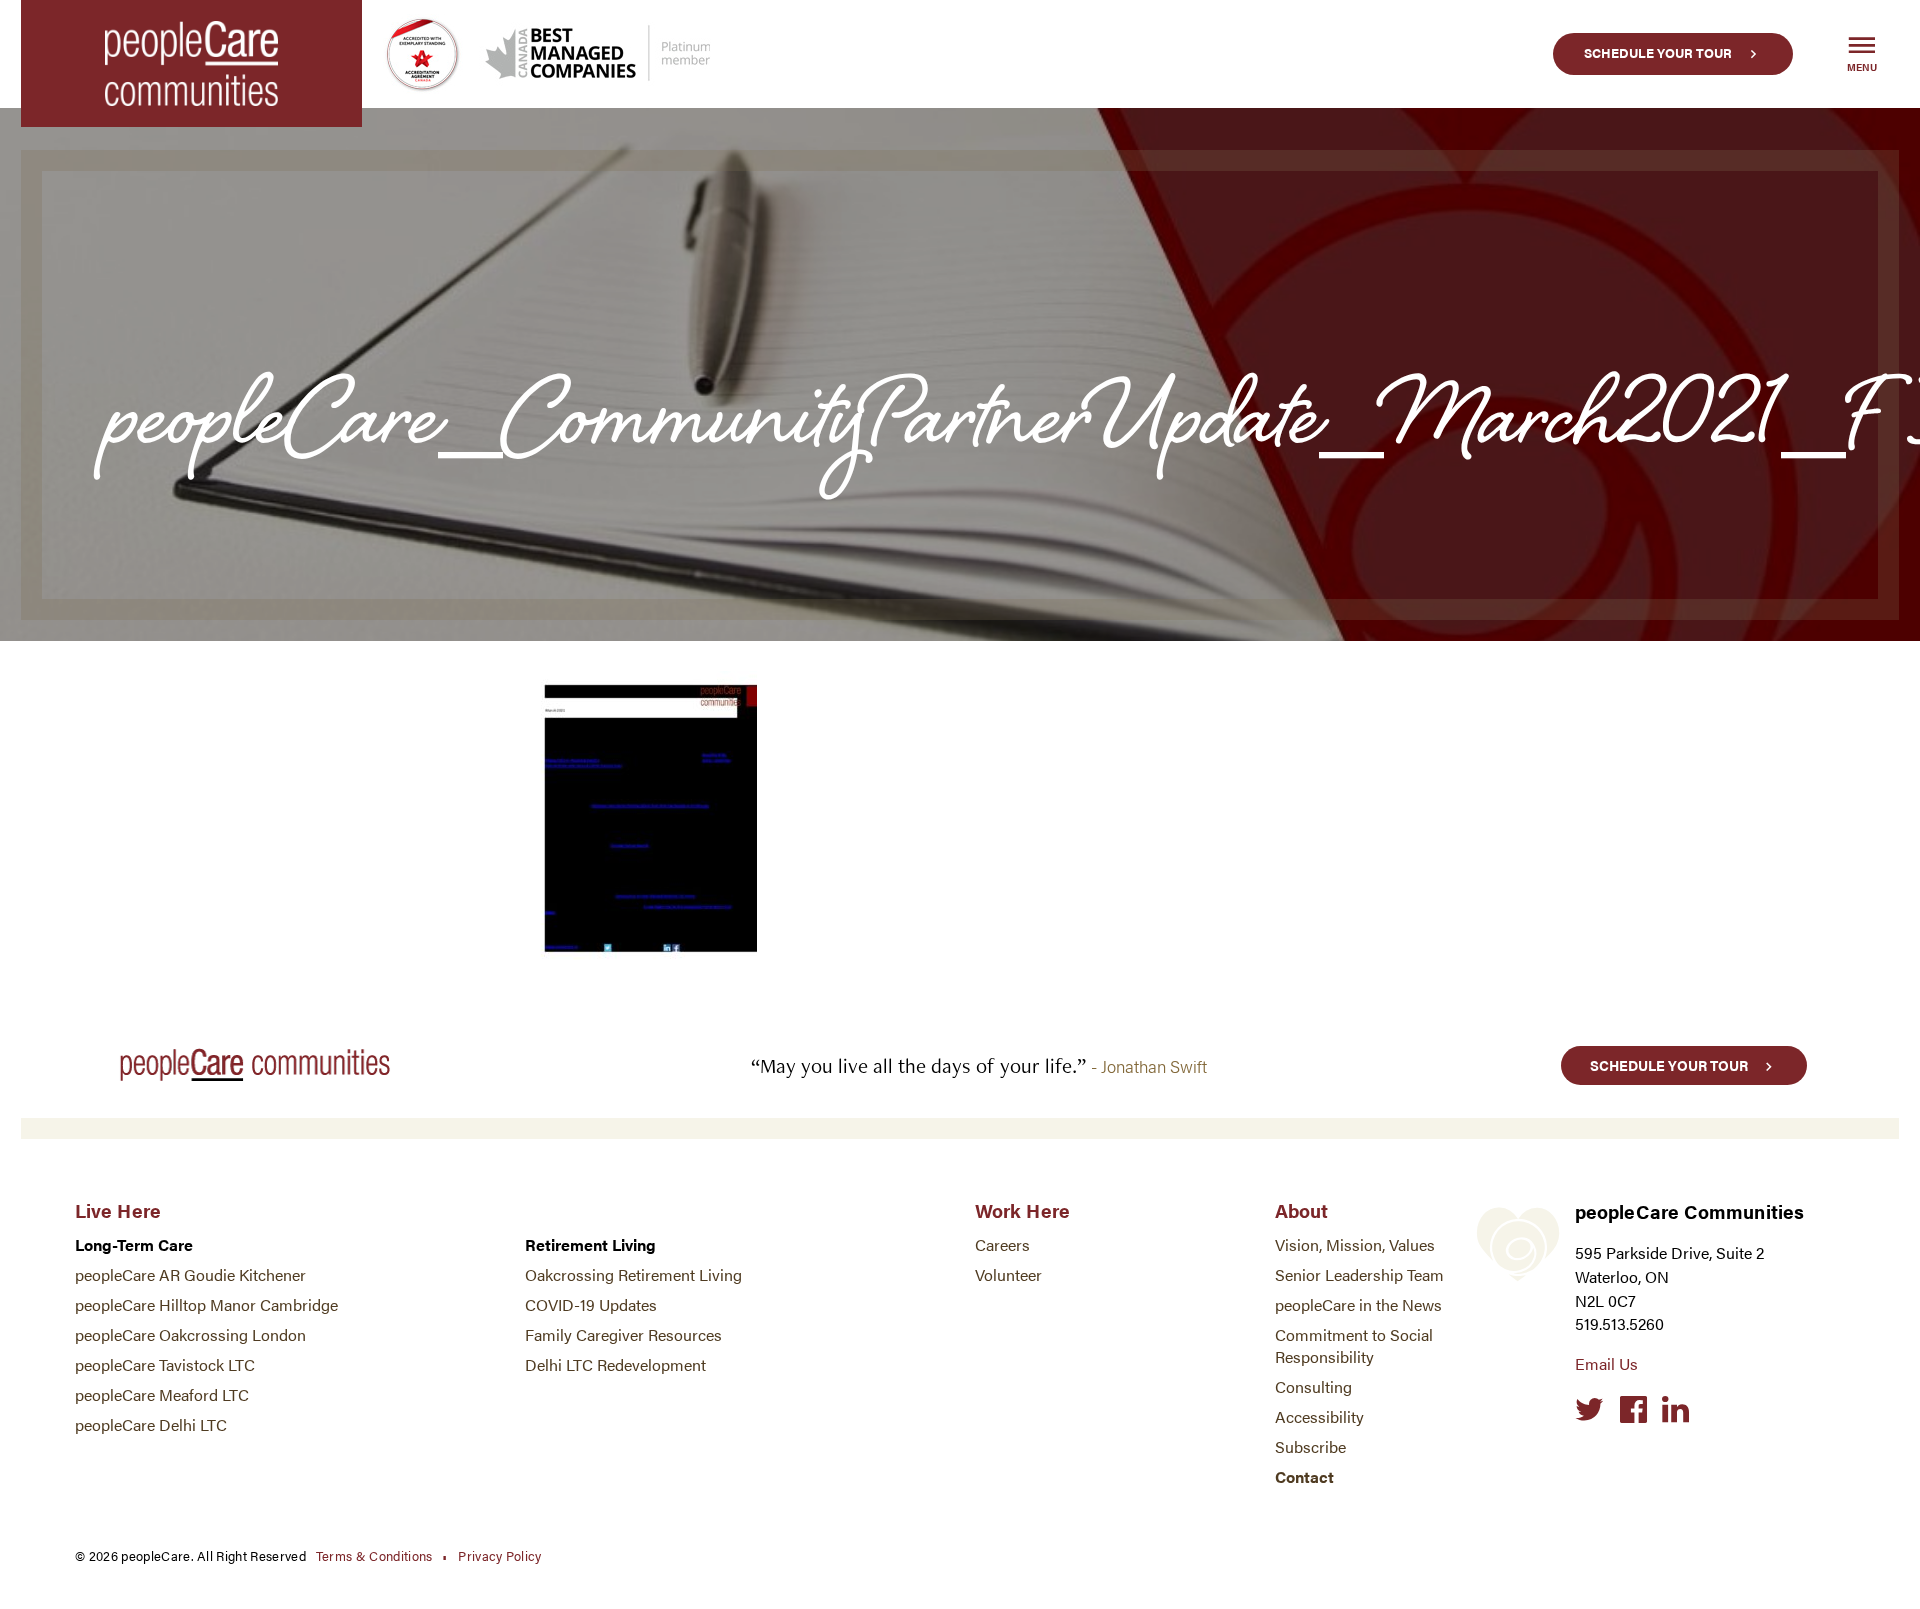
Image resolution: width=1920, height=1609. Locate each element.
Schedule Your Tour (1658, 53)
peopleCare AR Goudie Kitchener (190, 1274)
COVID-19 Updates (591, 1304)
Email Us (1606, 1363)
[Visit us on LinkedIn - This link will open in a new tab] (1675, 1410)
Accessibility (1319, 1416)
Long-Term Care (134, 1244)
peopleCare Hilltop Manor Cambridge (206, 1304)
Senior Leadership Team (1359, 1274)
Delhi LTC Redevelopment (615, 1364)
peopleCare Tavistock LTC (165, 1364)
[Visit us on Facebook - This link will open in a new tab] (1633, 1410)
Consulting (1313, 1386)
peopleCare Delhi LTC (151, 1424)
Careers (1002, 1244)
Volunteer (1008, 1274)
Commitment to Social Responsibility (1354, 1345)
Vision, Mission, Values (1355, 1244)
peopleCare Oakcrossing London (190, 1334)
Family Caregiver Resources (623, 1334)
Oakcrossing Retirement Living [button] (633, 1274)
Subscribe (1310, 1446)
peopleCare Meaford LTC (162, 1394)
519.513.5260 (1619, 1323)
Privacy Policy (500, 1555)
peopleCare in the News (1358, 1304)
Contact (1304, 1476)
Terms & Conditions (374, 1555)
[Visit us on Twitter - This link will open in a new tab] (1589, 1410)
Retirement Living (590, 1244)
